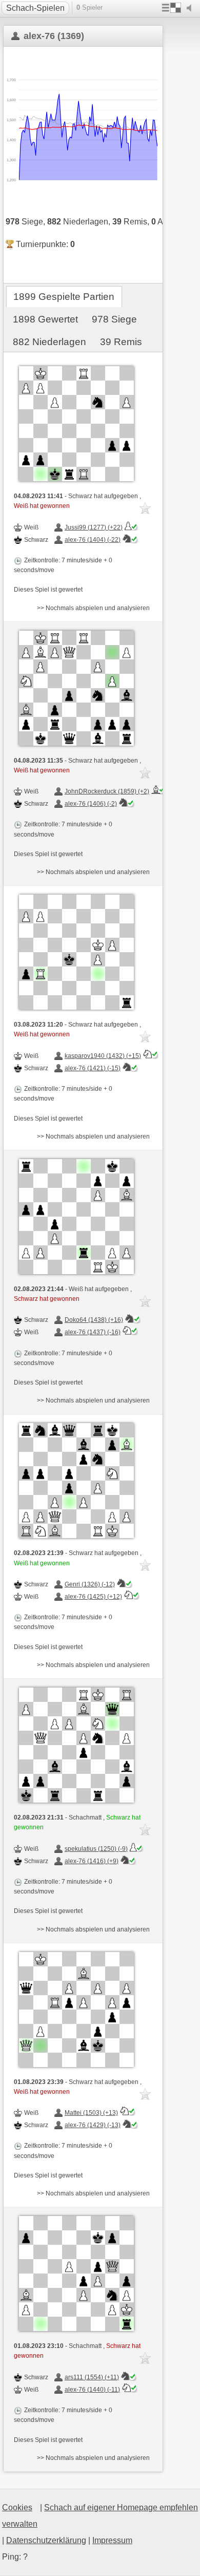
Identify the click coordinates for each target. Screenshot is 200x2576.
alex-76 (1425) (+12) (93, 1597)
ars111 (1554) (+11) (92, 2377)
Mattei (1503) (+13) (91, 2113)
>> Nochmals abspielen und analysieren (93, 608)
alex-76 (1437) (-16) (93, 1332)
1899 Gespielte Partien (64, 297)
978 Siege (114, 319)
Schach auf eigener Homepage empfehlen (121, 2507)
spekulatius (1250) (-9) (96, 1849)
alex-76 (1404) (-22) (93, 540)
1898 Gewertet (45, 319)
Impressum (112, 2540)
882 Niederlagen (49, 342)
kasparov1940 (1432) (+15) (103, 1056)
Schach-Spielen (35, 8)
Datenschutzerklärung (46, 2540)
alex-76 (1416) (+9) (92, 1861)
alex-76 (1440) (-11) (92, 2390)
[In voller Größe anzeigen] (76, 424)
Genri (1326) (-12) (90, 1584)
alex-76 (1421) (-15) (93, 1068)
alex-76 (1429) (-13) (93, 2125)
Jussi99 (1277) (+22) (94, 527)
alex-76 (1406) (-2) (91, 804)
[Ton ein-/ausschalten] (191, 8)
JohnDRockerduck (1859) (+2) (107, 791)
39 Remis (121, 342)
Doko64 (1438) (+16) (94, 1320)
